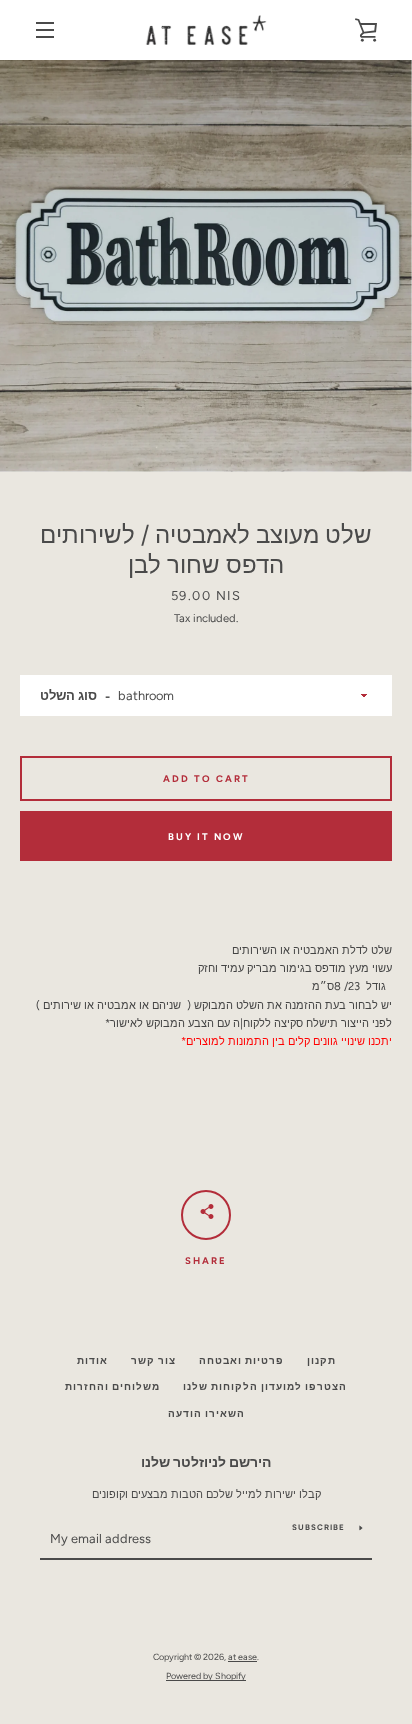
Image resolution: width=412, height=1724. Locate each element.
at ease (242, 1656)
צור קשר (153, 1360)
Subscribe (318, 1527)
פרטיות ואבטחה (241, 1360)
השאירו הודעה (206, 1413)
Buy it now (206, 836)
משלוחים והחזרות (112, 1386)
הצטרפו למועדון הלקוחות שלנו (265, 1386)
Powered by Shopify (206, 1675)
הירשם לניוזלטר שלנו (206, 1462)
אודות (92, 1360)
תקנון (321, 1360)
